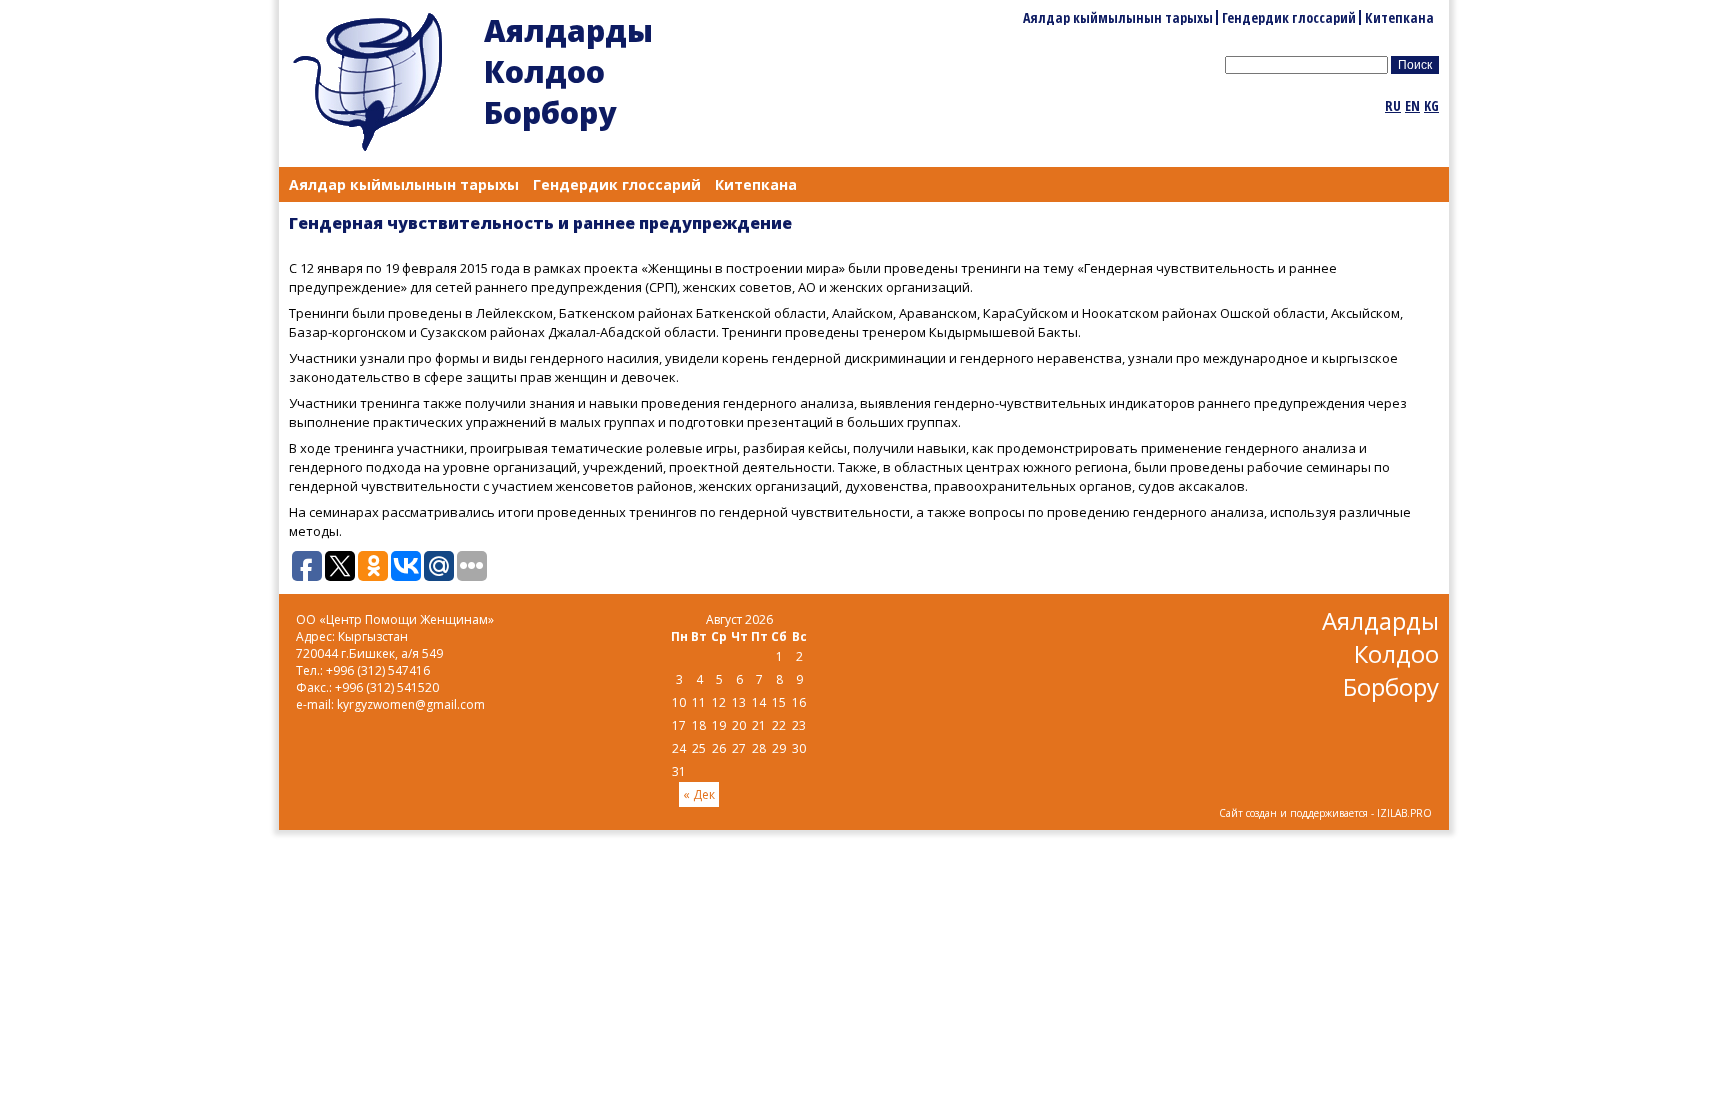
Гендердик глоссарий (1289, 17)
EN (1412, 105)
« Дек (699, 794)
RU (1393, 105)
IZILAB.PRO (1404, 813)
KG (1431, 105)
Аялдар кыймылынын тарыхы (1118, 17)
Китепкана (1399, 17)
